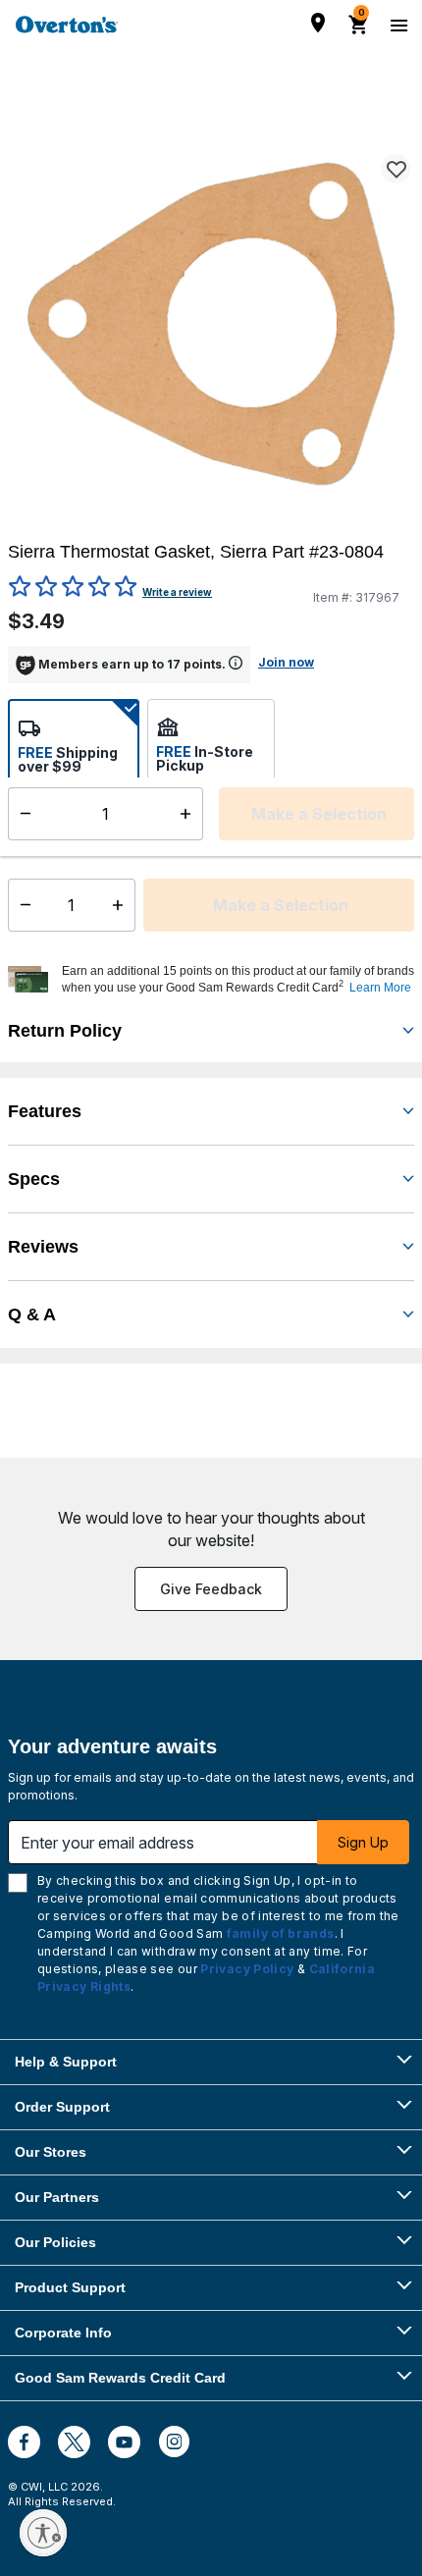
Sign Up (363, 1842)
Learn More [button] (380, 988)
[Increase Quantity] (122, 905)
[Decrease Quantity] (21, 905)
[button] (236, 980)
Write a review (177, 592)
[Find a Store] (318, 23)
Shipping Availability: (88, 843)
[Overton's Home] (67, 25)
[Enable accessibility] (43, 2533)
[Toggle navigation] (396, 25)
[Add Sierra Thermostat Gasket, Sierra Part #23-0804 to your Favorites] (396, 169)
